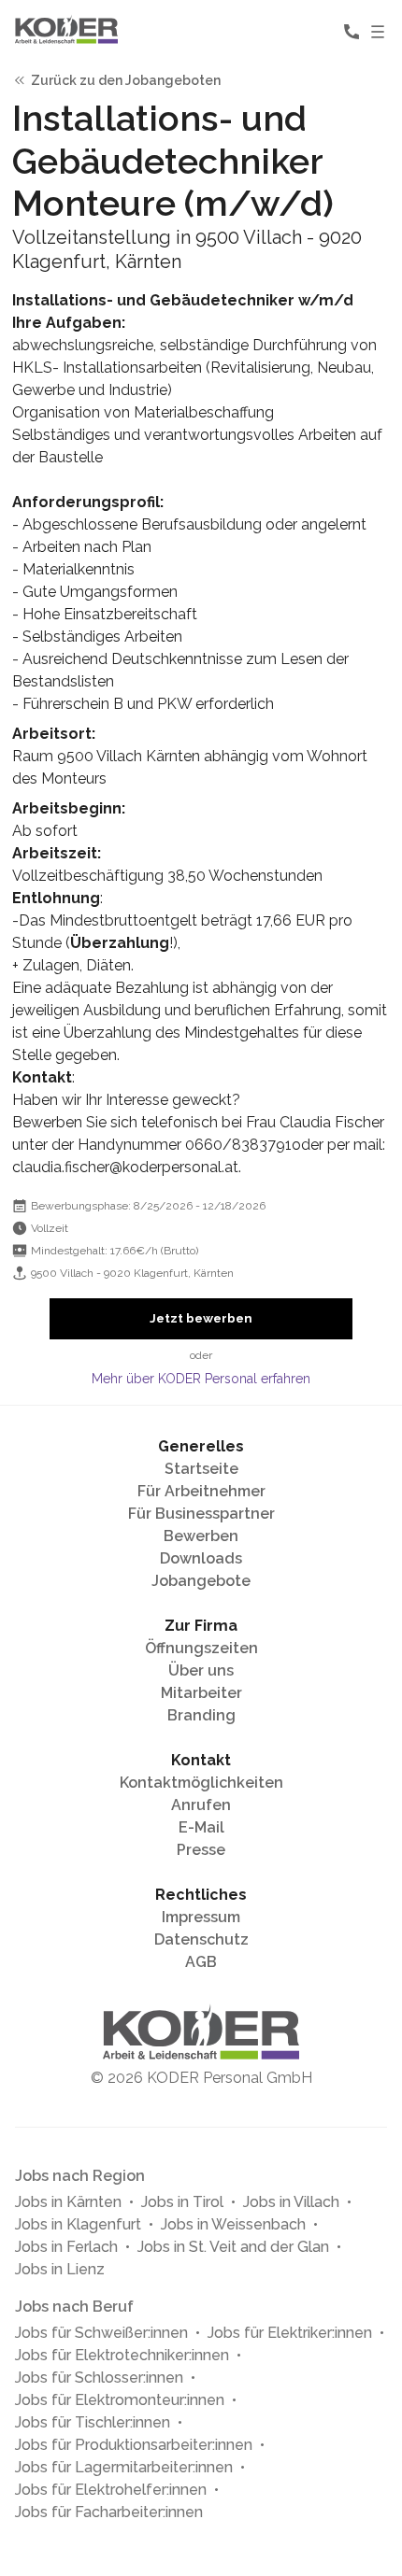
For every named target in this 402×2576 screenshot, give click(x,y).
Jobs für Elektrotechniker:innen (122, 2355)
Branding (201, 1715)
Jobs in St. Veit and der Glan (233, 2247)
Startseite (201, 1469)
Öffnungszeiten (201, 1648)
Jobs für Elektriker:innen (290, 2333)
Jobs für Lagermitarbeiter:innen (124, 2467)
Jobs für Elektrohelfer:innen (111, 2490)
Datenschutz (201, 1939)
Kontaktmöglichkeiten (201, 1783)
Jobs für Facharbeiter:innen (109, 2512)
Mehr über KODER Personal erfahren (201, 1379)
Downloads (201, 1558)
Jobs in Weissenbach (233, 2224)
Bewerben (201, 1536)
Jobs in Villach (291, 2202)
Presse (201, 1850)
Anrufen (201, 1805)
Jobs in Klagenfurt (78, 2224)
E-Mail (201, 1827)
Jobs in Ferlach (66, 2247)
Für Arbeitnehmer (201, 1491)
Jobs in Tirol (182, 2202)
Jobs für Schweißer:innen (101, 2333)
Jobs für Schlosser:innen (99, 2378)
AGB (201, 1962)
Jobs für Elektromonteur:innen (120, 2400)
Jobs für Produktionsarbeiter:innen (134, 2445)
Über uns (201, 1670)
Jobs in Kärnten (68, 2202)
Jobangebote (201, 1581)
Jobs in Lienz (60, 2269)
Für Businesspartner (201, 1514)
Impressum (201, 1917)
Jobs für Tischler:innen (93, 2422)
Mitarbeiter (201, 1693)
